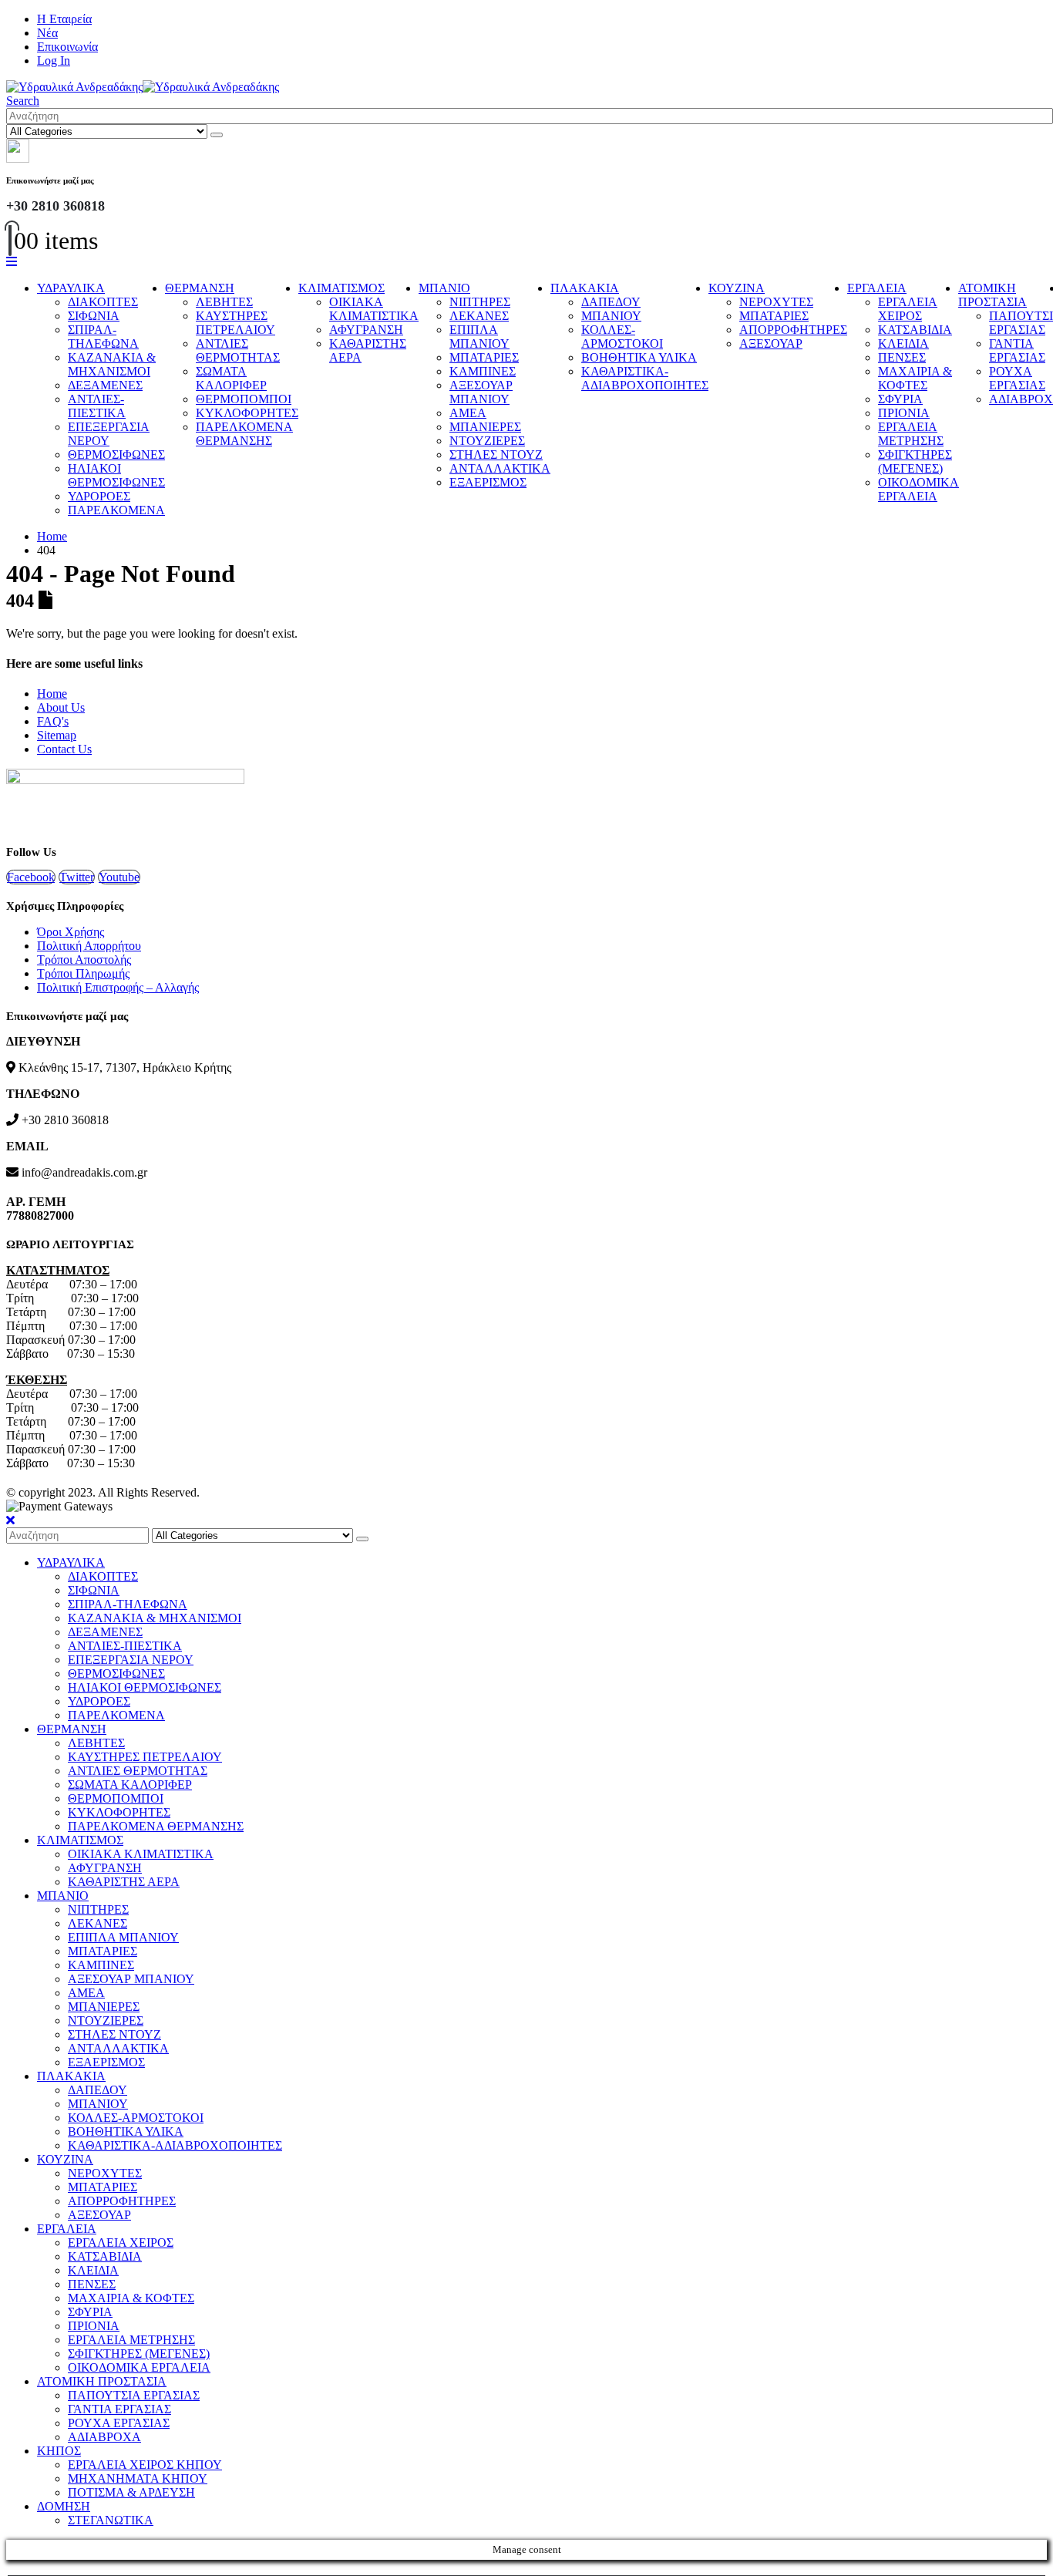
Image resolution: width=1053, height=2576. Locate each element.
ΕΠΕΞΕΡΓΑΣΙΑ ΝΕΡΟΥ (109, 434)
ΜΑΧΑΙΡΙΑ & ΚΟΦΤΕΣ (915, 378)
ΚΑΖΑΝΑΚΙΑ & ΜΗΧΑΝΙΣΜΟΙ (112, 364)
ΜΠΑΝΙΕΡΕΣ (485, 427)
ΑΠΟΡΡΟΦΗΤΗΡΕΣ (793, 330)
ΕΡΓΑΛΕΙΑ (877, 288)
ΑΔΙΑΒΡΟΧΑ (104, 2437)
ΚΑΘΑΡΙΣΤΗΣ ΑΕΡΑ (124, 1882)
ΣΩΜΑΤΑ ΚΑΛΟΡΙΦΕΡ (231, 378)
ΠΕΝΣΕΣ (902, 357)
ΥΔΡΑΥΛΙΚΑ (71, 288)
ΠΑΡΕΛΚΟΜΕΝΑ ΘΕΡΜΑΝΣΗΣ (244, 434)
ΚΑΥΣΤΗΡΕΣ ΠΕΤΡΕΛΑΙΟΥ (235, 323)
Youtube (119, 877)
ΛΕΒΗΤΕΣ (224, 302)
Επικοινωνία (67, 47)
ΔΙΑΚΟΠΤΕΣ (103, 302)
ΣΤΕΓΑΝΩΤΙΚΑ (111, 2520)
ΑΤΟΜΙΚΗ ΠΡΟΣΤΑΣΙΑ (992, 295)
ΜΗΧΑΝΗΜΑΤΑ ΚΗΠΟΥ (138, 2478)
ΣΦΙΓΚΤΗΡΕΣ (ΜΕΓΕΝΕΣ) (915, 461)
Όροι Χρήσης (71, 932)
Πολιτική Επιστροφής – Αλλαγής (118, 987)
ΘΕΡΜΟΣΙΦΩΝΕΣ (116, 455)
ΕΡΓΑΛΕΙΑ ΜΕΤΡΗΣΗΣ (911, 434)
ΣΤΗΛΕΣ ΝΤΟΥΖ (496, 455)
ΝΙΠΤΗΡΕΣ (480, 302)
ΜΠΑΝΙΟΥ (611, 316)
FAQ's (53, 721)
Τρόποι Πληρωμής (83, 973)
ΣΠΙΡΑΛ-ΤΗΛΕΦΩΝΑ (103, 337)
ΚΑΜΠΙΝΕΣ (483, 371)
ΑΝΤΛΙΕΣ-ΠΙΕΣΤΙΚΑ (97, 406)
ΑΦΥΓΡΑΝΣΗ (366, 330)
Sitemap (57, 735)
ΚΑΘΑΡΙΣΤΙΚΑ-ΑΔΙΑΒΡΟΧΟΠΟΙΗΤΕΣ (645, 378)
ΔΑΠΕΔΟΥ (611, 302)
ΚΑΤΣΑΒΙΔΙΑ (915, 330)
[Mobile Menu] (12, 262)
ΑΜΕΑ (468, 413)
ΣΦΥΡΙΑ (900, 399)
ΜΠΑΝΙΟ (444, 288)
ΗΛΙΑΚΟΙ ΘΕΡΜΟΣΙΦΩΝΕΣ (116, 475)
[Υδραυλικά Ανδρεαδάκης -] (143, 87)
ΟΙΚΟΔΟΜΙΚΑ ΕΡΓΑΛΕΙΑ (918, 489)
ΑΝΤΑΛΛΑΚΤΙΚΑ (500, 468)
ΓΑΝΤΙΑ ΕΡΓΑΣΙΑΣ (1017, 350)
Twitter (77, 877)
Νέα (47, 33)
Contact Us (64, 749)
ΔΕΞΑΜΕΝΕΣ (105, 385)
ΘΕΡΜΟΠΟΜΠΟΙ (244, 399)
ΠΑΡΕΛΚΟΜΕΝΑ (116, 510)
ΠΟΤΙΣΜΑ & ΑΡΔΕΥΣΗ (131, 2492)
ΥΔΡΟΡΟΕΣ (99, 496)
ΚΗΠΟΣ (59, 2451)
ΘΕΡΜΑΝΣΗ (200, 288)
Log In (54, 61)
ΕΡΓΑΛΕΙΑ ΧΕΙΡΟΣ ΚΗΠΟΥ (145, 2465)
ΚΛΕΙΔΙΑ (903, 343)
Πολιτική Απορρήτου (89, 946)
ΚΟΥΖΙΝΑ (737, 288)
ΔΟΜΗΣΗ (64, 2506)
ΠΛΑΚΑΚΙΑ (585, 288)
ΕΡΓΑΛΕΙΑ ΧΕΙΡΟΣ (908, 309)
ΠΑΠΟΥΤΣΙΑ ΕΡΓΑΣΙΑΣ (134, 2395)
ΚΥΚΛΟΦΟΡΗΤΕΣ (247, 413)
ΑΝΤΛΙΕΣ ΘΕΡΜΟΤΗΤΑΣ (238, 350)
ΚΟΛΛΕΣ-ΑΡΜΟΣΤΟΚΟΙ (622, 337)
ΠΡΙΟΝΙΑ (904, 413)
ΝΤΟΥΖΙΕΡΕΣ (487, 441)
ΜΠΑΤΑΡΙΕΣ (484, 357)
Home (52, 694)
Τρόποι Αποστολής (84, 960)
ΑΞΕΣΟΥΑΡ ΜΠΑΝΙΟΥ (481, 392)
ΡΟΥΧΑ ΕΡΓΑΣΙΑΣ (1017, 378)
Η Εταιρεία (64, 19)
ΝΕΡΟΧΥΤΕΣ (776, 302)
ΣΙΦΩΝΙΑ (94, 316)
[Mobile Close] (10, 1520)
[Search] (217, 135)
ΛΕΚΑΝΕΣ (479, 316)
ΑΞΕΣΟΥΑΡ (771, 343)
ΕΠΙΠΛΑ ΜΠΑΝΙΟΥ (479, 337)
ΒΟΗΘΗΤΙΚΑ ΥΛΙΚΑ (639, 357)
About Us (61, 707)
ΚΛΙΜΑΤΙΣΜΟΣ (341, 288)
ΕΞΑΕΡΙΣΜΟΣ (488, 482)
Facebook (31, 877)
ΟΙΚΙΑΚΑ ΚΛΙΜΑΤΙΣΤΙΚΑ (374, 309)
